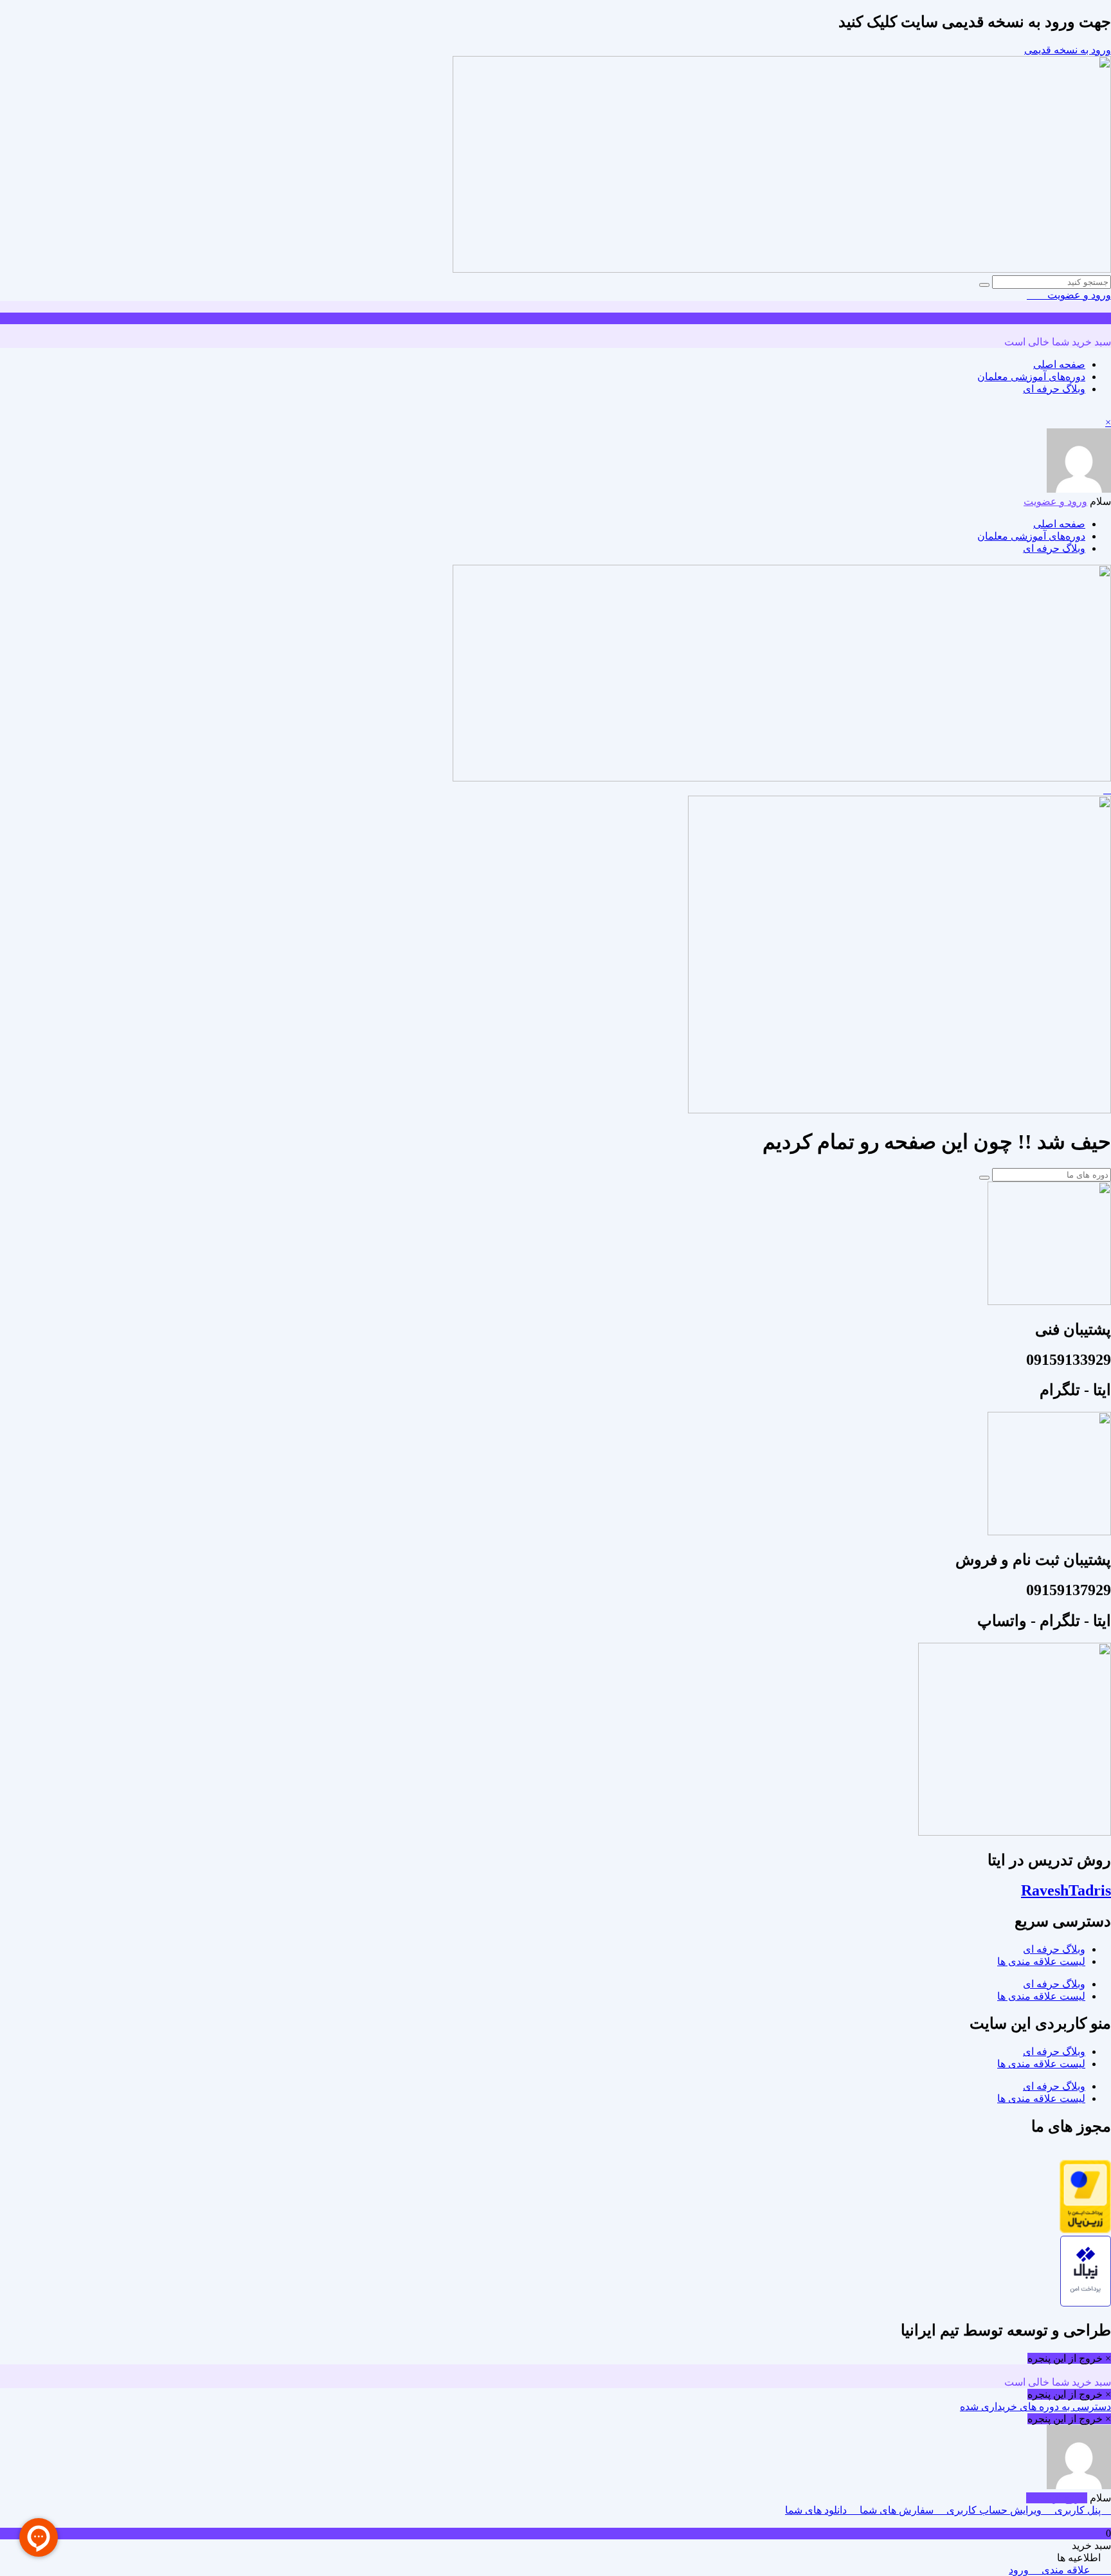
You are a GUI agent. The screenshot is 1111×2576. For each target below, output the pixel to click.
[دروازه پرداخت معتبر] (1085, 2230)
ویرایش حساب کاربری (994, 2510)
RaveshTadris (1066, 1890)
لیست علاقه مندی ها (1041, 1961)
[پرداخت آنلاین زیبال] (1086, 2303)
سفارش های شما (897, 2510)
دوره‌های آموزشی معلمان (1031, 377)
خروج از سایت (1057, 2498)
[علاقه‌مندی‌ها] (1041, 295)
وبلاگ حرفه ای (1054, 389)
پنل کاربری (1078, 2510)
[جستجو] (984, 285)
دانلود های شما (817, 2510)
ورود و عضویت (1078, 295)
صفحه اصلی (1059, 364)
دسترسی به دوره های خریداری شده (1035, 2407)
